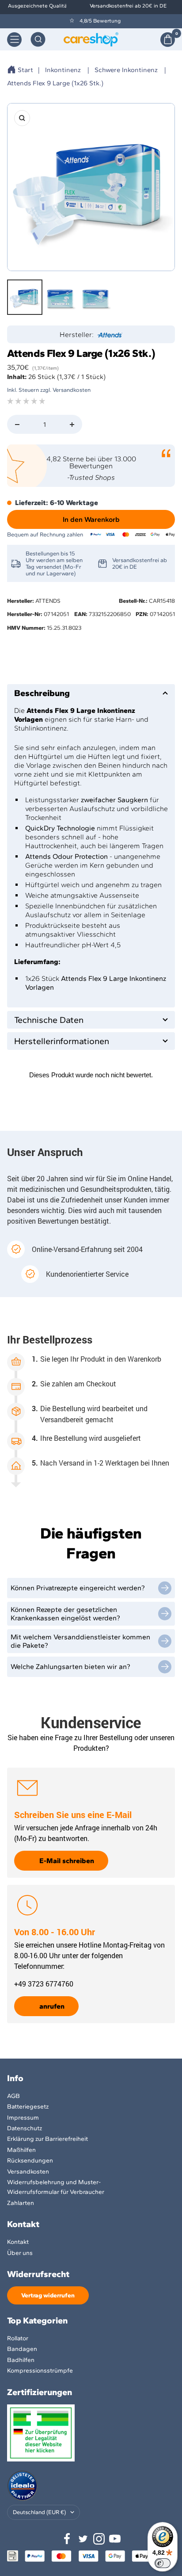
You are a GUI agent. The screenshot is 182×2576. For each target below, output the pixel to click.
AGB (13, 2096)
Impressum (23, 2118)
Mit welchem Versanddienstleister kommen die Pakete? (80, 1641)
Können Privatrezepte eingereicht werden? (78, 1588)
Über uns (20, 2253)
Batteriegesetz (28, 2107)
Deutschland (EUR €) (39, 2512)
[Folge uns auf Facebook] (67, 2539)
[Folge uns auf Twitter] (83, 2539)
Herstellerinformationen (62, 1041)
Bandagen (22, 2349)
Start (25, 70)
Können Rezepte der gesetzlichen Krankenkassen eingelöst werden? (65, 1614)
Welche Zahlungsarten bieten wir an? (70, 1667)
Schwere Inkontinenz (126, 70)
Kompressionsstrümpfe (40, 2371)
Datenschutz (25, 2128)
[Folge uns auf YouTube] (115, 2539)
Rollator (18, 2338)
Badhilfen (21, 2360)
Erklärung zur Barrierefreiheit (47, 2139)
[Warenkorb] (168, 40)
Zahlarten (21, 2203)
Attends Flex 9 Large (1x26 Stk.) (55, 83)
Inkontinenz (63, 70)
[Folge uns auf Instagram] (99, 2539)
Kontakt (18, 2242)
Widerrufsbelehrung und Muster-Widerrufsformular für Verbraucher (56, 2187)
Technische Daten (49, 1020)
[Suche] (38, 39)
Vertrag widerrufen (48, 2295)
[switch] (163, 2563)
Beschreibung (42, 693)
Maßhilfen (21, 2150)
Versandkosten (28, 2172)
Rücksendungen (30, 2161)
